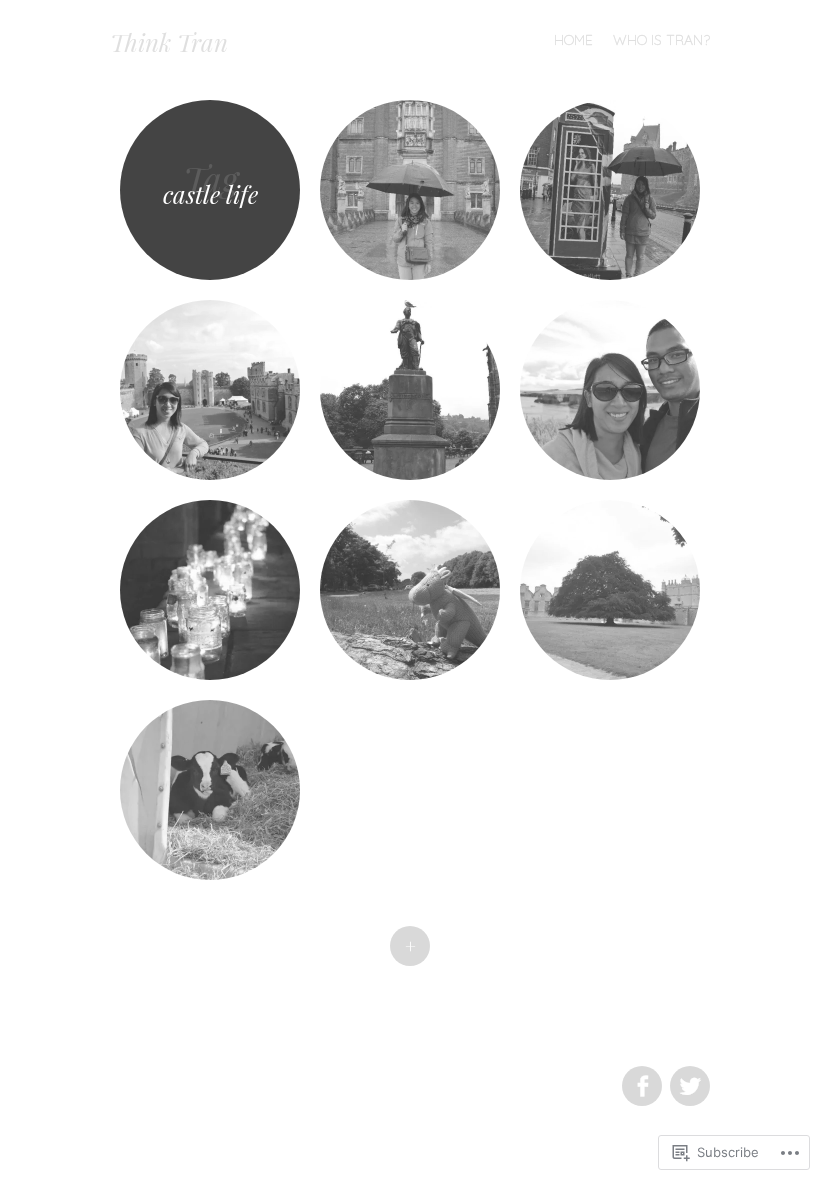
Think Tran (169, 42)
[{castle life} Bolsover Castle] (610, 590)
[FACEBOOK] (641, 1074)
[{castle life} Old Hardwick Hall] (410, 590)
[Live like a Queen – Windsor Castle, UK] (610, 190)
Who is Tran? (661, 40)
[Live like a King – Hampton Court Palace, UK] (410, 190)
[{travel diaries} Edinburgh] (410, 390)
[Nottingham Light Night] (210, 590)
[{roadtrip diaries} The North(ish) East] (610, 390)
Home (573, 40)
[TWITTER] (687, 1074)
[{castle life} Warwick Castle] (210, 390)
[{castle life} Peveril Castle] (210, 790)
